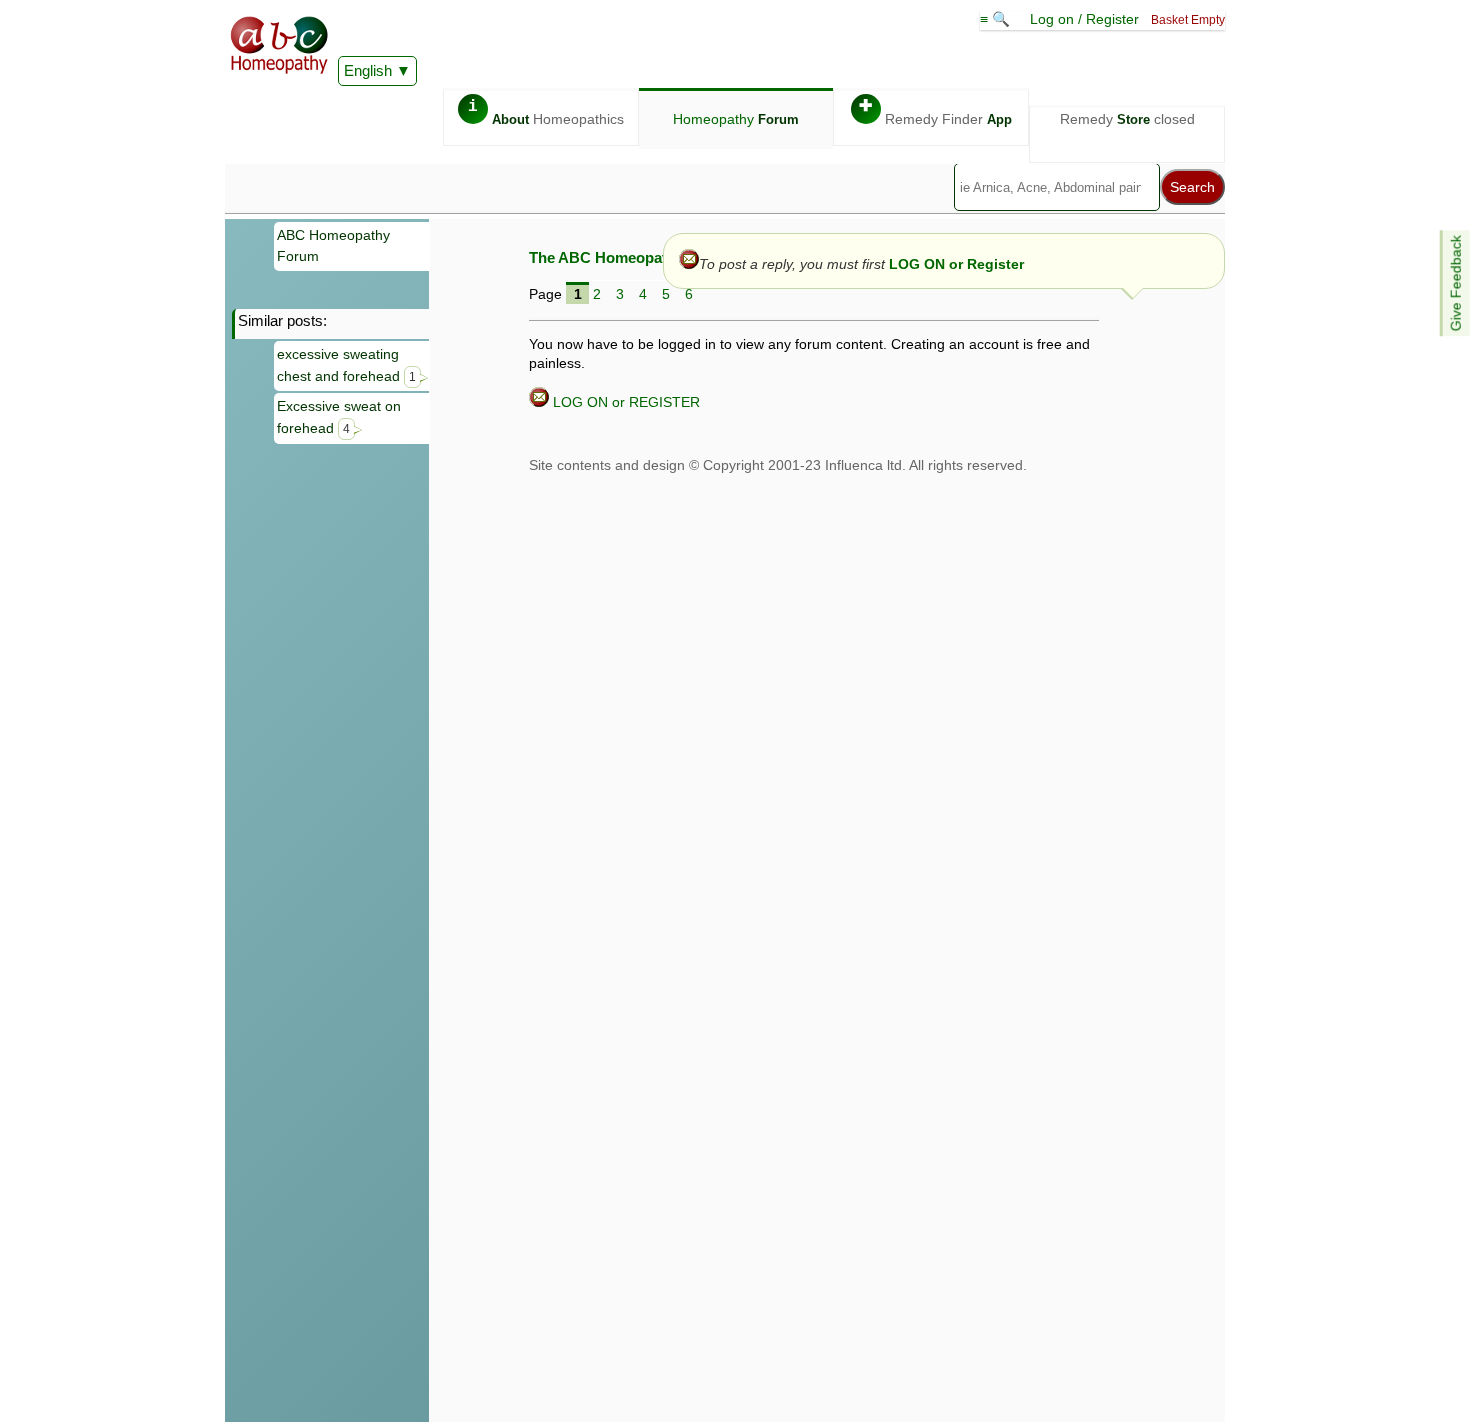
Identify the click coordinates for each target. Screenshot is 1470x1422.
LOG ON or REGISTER (624, 402)
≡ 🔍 (997, 19)
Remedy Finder (935, 112)
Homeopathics (546, 112)
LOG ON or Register (956, 264)
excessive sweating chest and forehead (346, 365)
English (368, 70)
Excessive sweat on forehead (339, 417)
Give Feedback (1456, 283)
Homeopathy (736, 119)
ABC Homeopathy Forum (333, 246)
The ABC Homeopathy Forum (631, 257)
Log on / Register (1084, 19)
